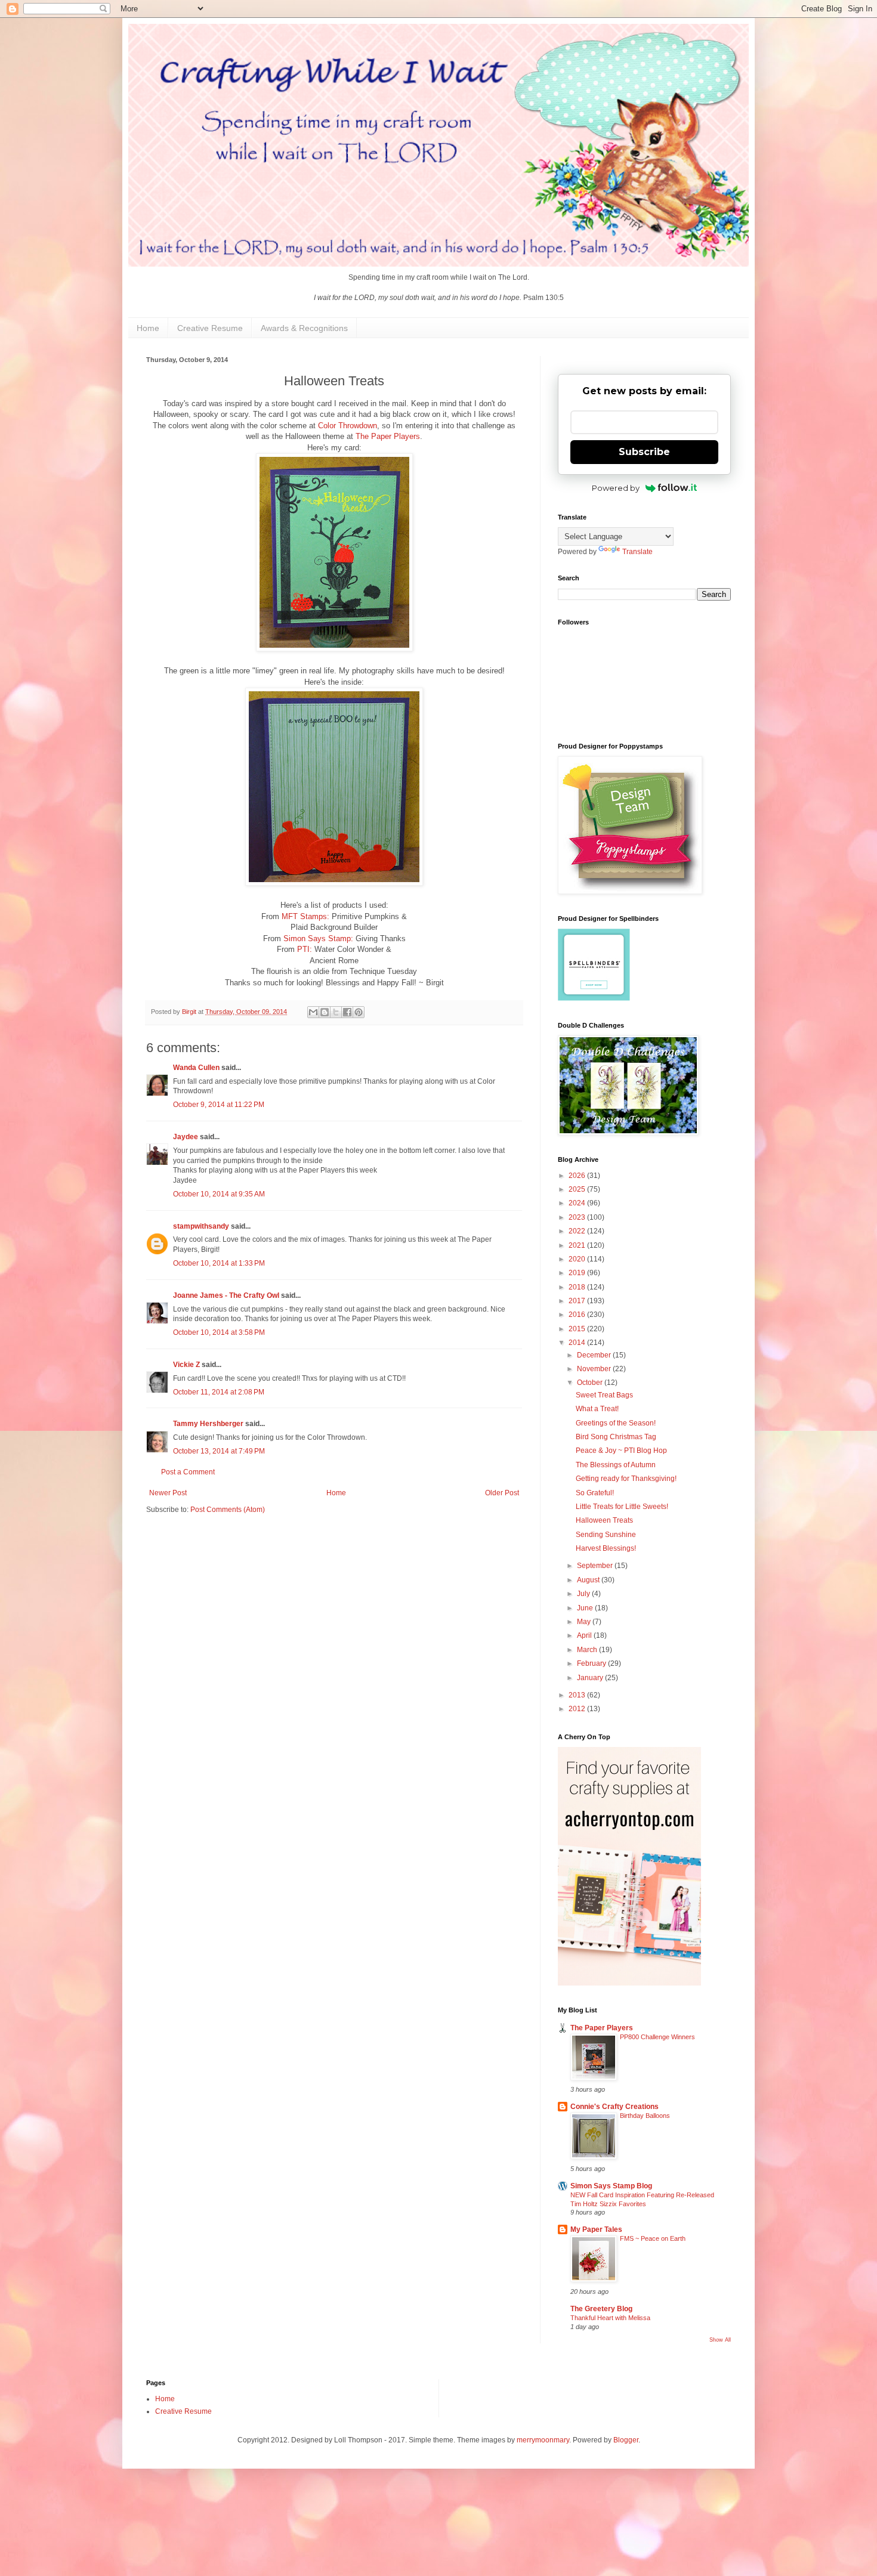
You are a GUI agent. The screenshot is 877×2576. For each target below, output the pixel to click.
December (595, 1355)
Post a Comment (188, 1472)
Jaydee (186, 1137)
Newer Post (168, 1493)
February (592, 1663)
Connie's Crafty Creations (614, 2107)
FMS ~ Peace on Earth (653, 2238)
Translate (637, 552)
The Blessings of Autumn (616, 1465)
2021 (578, 1245)
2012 (578, 1709)
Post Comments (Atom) (228, 1510)
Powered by (616, 488)
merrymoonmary (543, 2440)
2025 (578, 1189)
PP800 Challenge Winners (657, 2037)
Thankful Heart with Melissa (610, 2318)
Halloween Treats (604, 1520)
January (591, 1678)
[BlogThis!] (325, 1012)
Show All (720, 2340)
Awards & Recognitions (304, 328)
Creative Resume (210, 328)
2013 (578, 1695)
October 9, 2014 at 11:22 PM (219, 1105)
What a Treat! (597, 1409)
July (584, 1594)
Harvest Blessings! (606, 1548)
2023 (578, 1217)
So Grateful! (595, 1493)
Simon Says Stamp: (318, 938)
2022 (578, 1231)
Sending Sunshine (606, 1535)
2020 (578, 1259)
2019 (578, 1273)
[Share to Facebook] (347, 1012)
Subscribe (644, 452)
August (589, 1580)
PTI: (305, 949)
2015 (578, 1329)
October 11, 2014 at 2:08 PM (219, 1392)
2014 (578, 1343)
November (595, 1369)
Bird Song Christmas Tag (616, 1437)
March (588, 1650)
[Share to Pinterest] (359, 1012)
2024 (578, 1203)
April (585, 1635)
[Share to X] (336, 1012)
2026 (578, 1176)
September (596, 1566)
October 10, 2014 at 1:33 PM (219, 1263)
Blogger (626, 2440)
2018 (578, 1287)
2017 (578, 1301)
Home (148, 328)
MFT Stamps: (305, 916)
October (591, 1383)
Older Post (502, 1493)
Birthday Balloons (645, 2116)
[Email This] (313, 1012)
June (586, 1608)
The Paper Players (388, 436)
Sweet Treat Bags (604, 1395)
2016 (578, 1315)
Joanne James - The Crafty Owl (226, 1295)
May (585, 1622)
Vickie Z (186, 1365)
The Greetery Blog (601, 2309)
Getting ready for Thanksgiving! (626, 1479)
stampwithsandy (201, 1226)
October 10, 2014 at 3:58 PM (219, 1332)
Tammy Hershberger (208, 1424)
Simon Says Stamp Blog (611, 2186)
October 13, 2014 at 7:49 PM (219, 1451)
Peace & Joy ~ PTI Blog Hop (621, 1451)
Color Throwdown (348, 426)
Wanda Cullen (196, 1068)
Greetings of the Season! (616, 1423)
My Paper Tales (596, 2229)
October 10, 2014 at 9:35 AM (219, 1194)
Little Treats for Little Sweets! (622, 1507)
